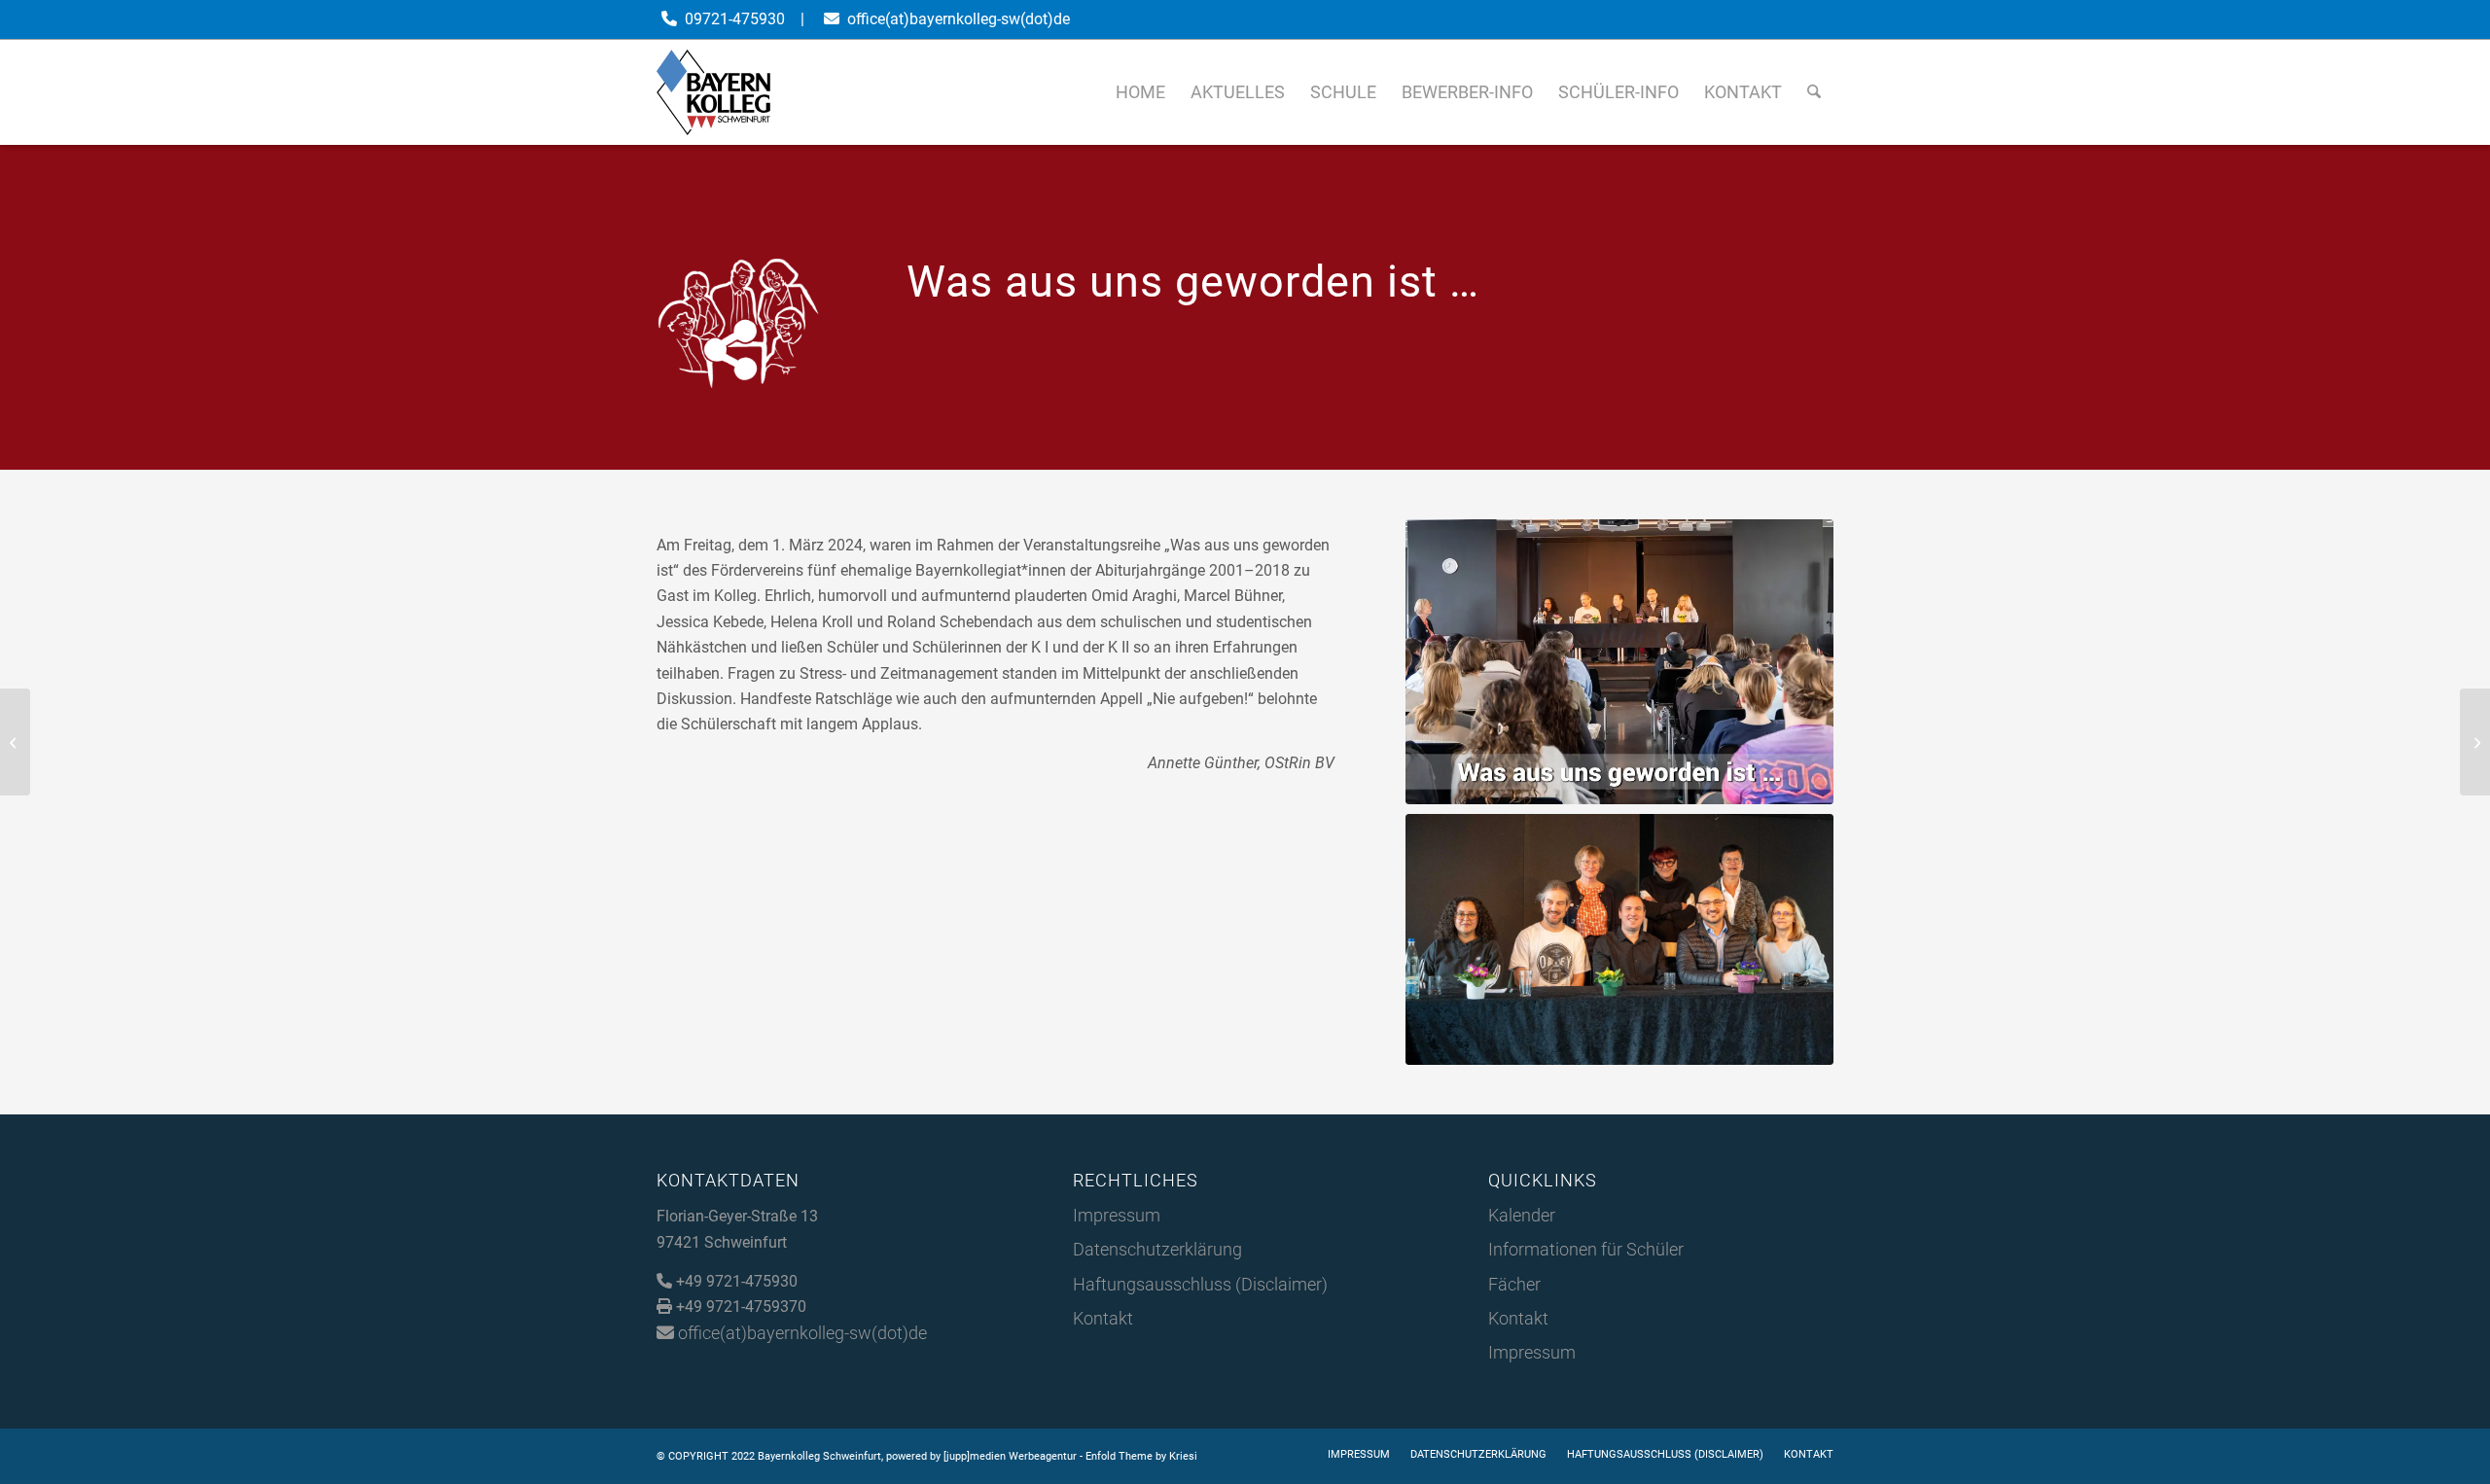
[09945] (1619, 939)
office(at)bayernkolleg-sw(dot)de (959, 19)
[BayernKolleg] (713, 92)
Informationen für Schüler (1586, 1249)
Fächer (1514, 1284)
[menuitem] (1140, 92)
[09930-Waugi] (1619, 662)
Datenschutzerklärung (1157, 1249)
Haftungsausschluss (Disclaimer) (1200, 1284)
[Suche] (1814, 92)
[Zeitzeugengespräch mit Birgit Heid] (2475, 742)
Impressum (1117, 1215)
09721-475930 (735, 19)
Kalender (1522, 1215)
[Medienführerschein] (15, 742)
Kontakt (1103, 1318)
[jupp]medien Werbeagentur (1010, 1456)
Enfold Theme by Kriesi (1141, 1456)
